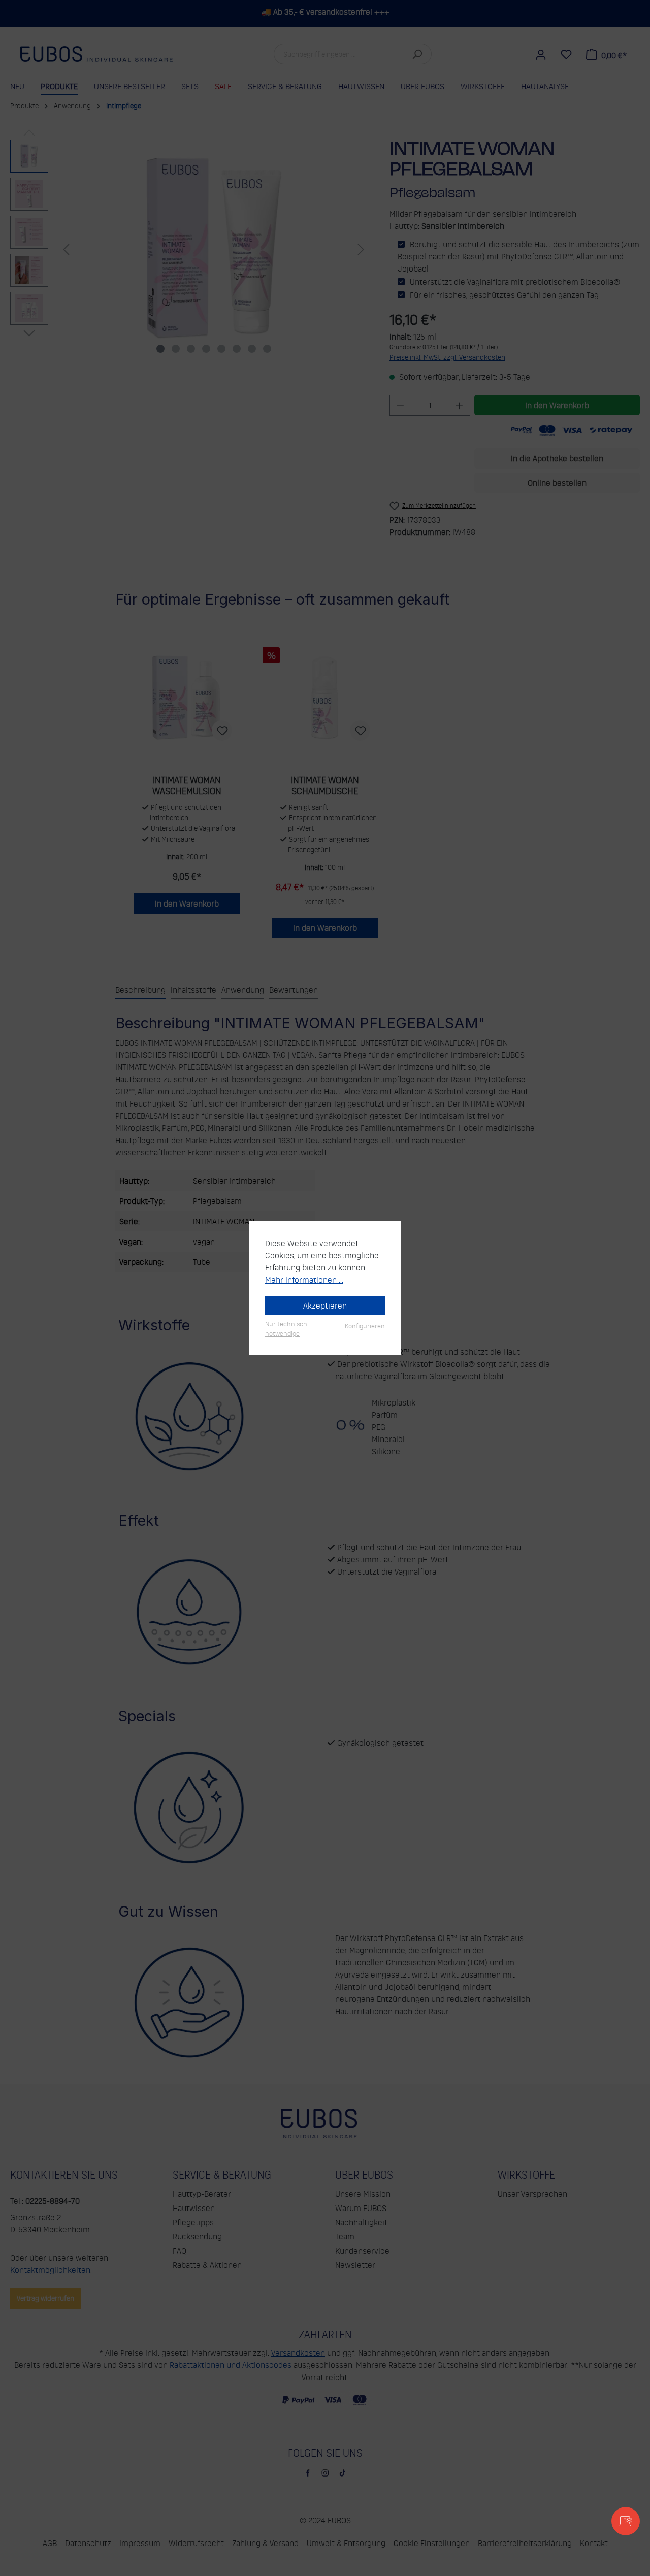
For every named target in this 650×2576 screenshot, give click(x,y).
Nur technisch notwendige (286, 1329)
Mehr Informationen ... (304, 1280)
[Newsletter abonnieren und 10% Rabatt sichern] (626, 2521)
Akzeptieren (325, 1306)
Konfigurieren (365, 1326)
